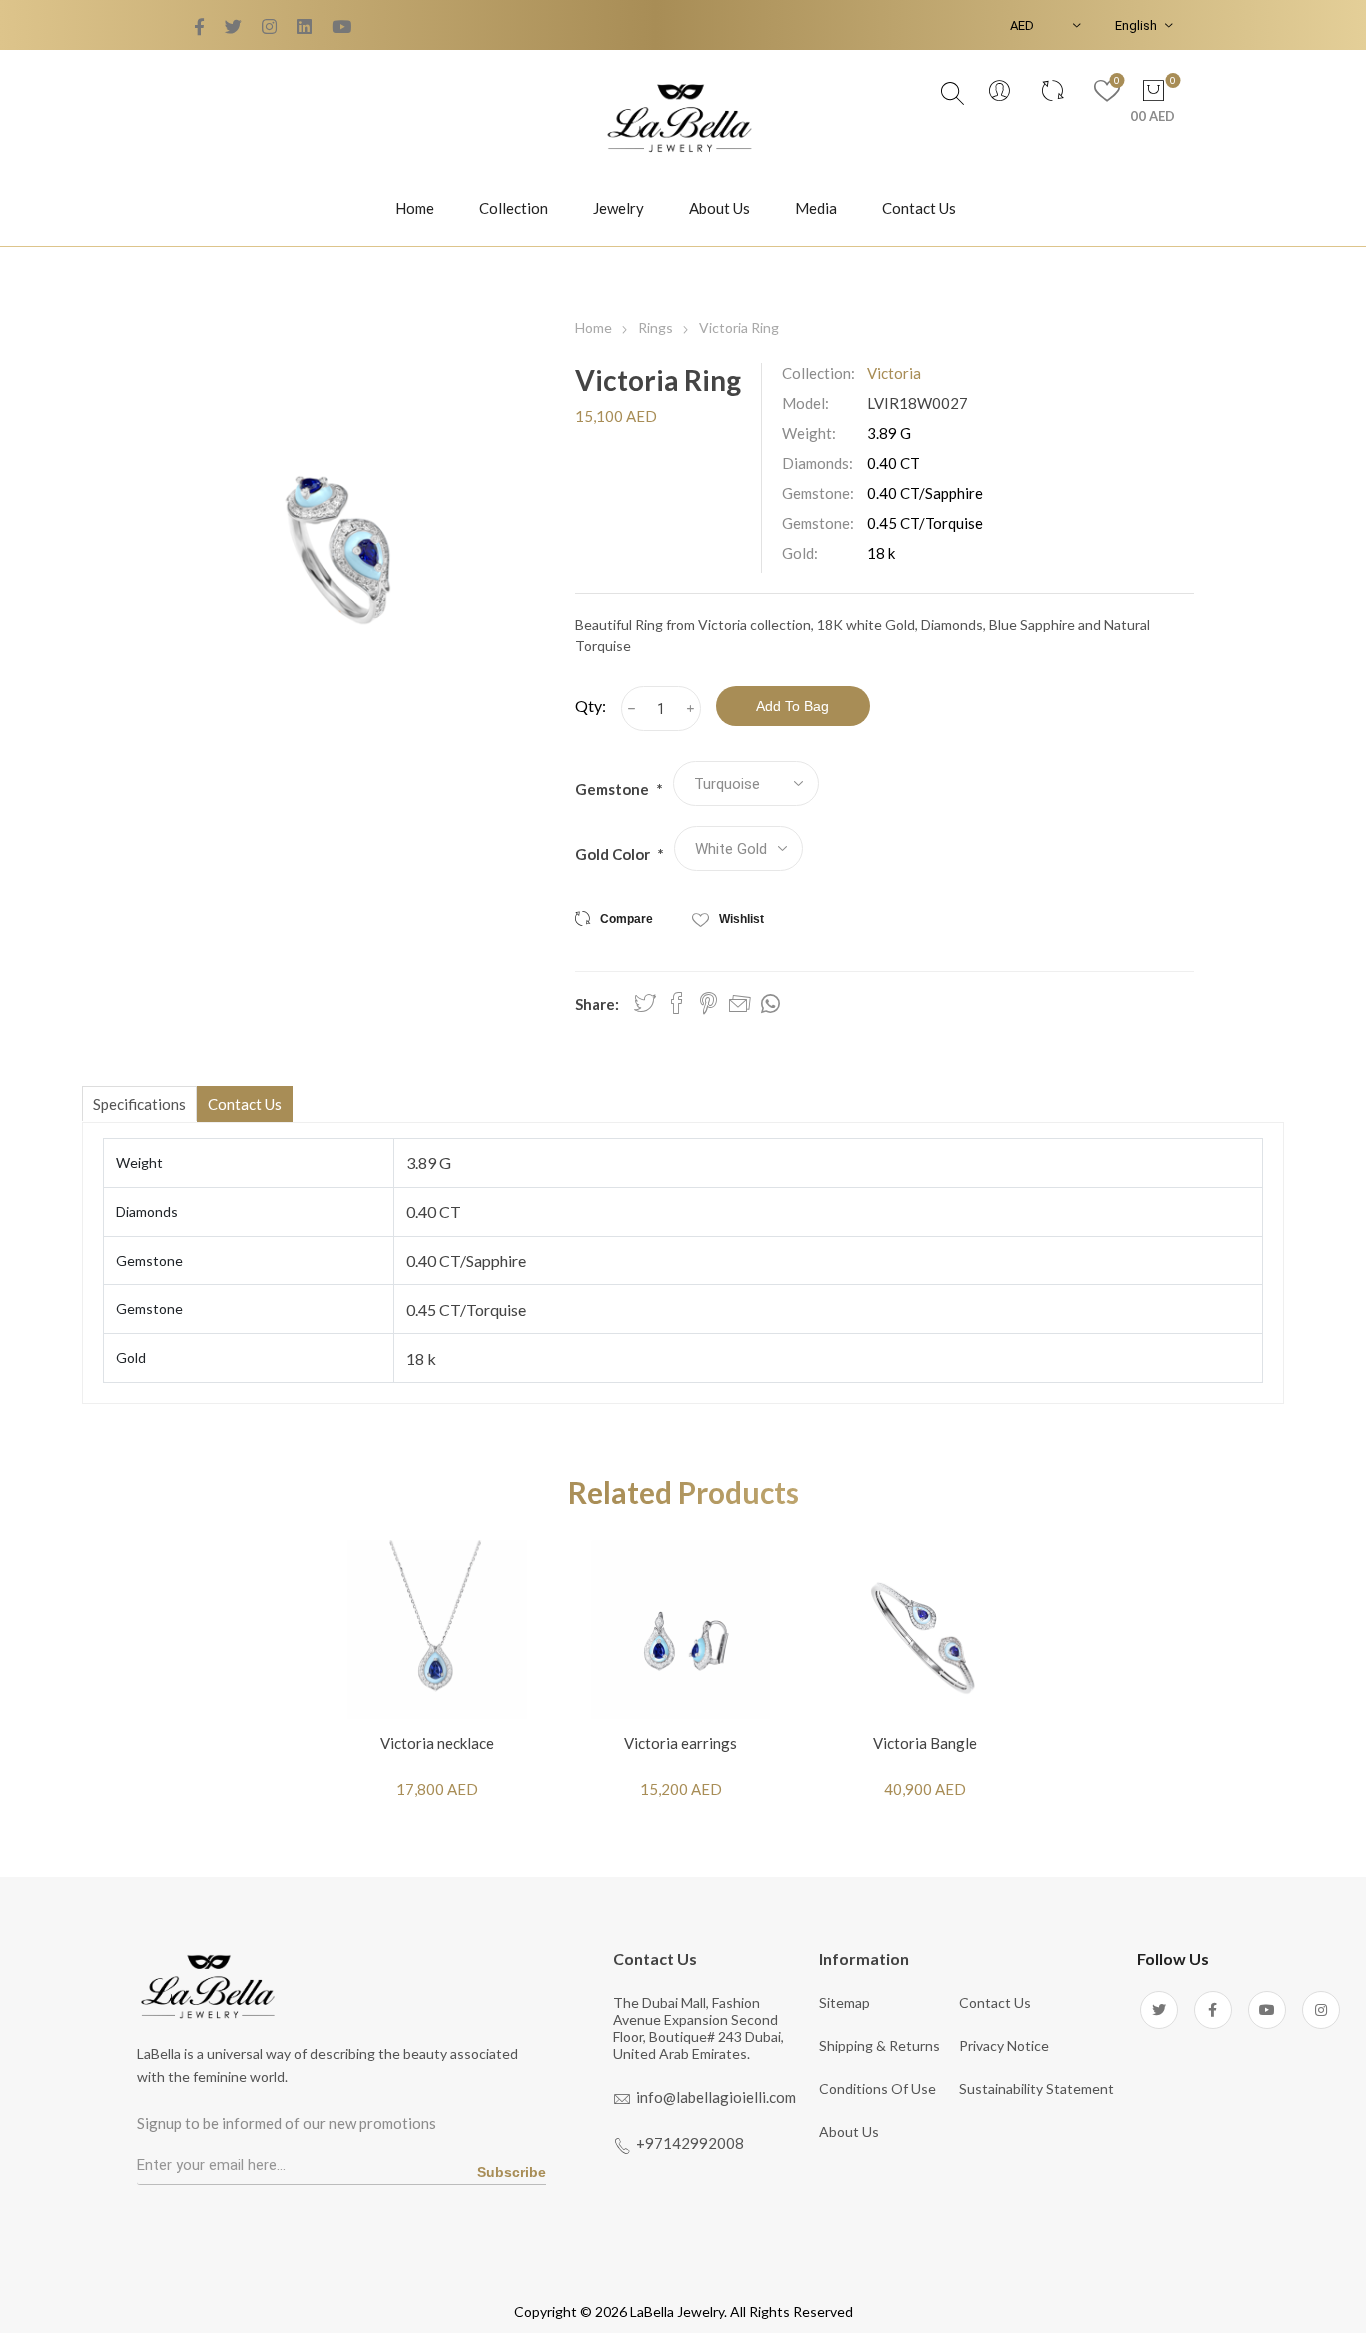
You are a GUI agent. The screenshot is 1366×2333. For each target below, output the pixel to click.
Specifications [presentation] (139, 1104)
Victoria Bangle (925, 1743)
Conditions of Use (877, 2088)
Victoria (894, 373)
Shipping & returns (879, 2045)
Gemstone (613, 789)
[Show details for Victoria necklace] (437, 1629)
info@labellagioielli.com (716, 2097)
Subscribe (511, 2172)
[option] (437, 1683)
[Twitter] (199, 27)
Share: (597, 1004)
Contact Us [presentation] (245, 1104)
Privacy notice (1004, 2045)
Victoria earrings (680, 1743)
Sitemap (844, 2002)
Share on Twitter (645, 1003)
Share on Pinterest (708, 1003)
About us (849, 2131)
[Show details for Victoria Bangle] (925, 1629)
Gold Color (614, 854)
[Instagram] (1321, 2010)
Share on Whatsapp (770, 1004)
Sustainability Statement (1036, 2088)
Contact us (995, 2002)
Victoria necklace (437, 1743)
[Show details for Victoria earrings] (681, 1629)
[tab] (139, 1103)
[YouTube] (269, 27)
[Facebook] (233, 27)
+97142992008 (690, 2143)
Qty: (590, 705)
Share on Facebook (677, 1003)
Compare (626, 919)
